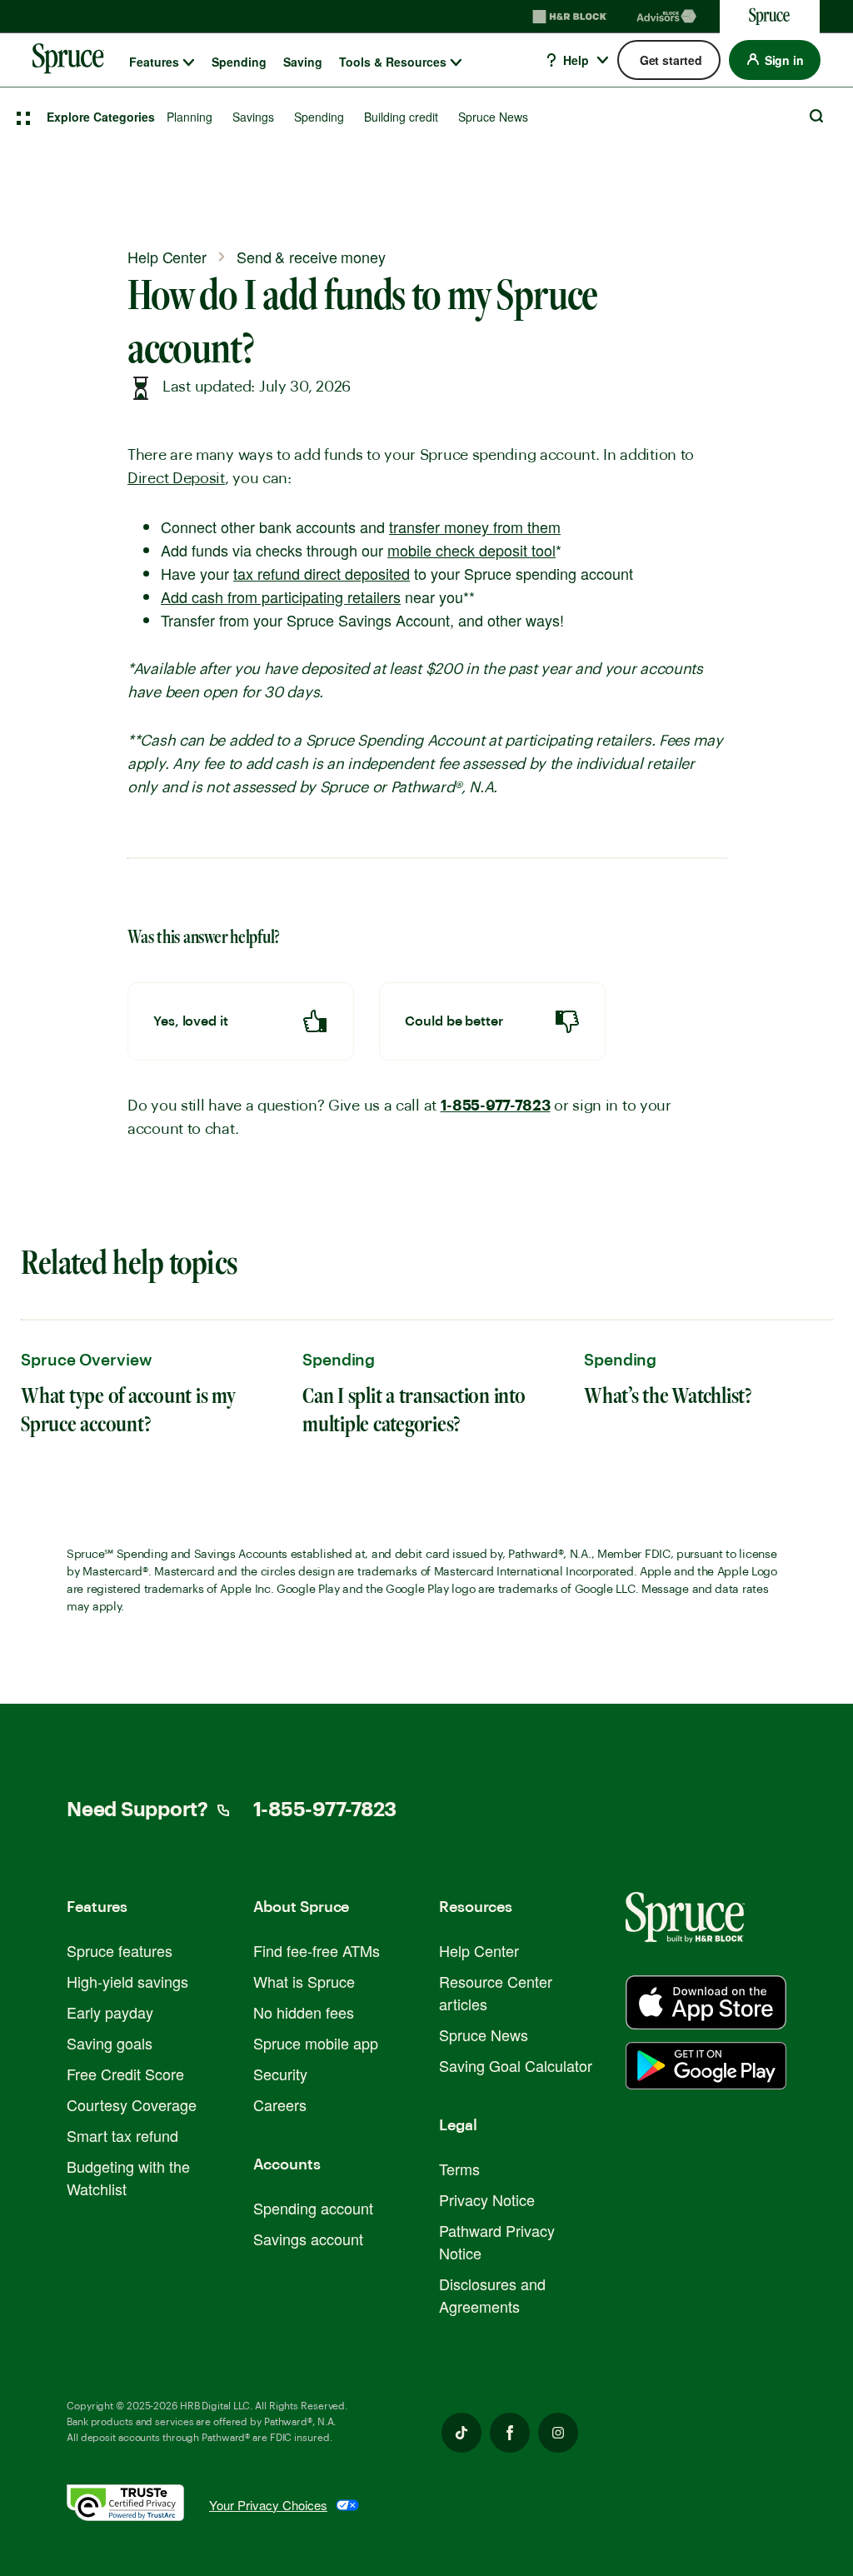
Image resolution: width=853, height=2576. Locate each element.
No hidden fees (304, 2012)
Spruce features (120, 1950)
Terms (459, 2169)
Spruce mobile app (316, 2043)
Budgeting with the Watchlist (128, 2177)
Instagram (558, 2433)
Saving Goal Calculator (516, 2065)
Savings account (308, 2239)
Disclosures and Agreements (492, 2295)
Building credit (401, 117)
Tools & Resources (393, 62)
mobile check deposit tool (471, 550)
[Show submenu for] (189, 62)
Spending (239, 62)
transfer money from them (475, 527)
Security (280, 2074)
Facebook (510, 2433)
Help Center (479, 1950)
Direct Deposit (176, 478)
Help (574, 60)
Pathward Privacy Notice (497, 2242)
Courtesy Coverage (132, 2104)
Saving (303, 62)
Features (154, 62)
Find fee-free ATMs (317, 1950)
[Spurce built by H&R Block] (706, 2002)
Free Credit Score (125, 2074)
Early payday (110, 2012)
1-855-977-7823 (496, 1106)
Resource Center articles (496, 1992)
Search (816, 116)
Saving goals (110, 2043)
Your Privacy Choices (268, 2505)
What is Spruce (304, 1981)
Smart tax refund (122, 2135)
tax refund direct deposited (322, 573)
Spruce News (493, 117)
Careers (280, 2104)
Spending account (313, 2208)
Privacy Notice (487, 2199)
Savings (253, 117)
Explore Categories (101, 117)
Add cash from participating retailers (281, 597)
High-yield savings (127, 1981)
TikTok (461, 2433)
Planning (190, 117)
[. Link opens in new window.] (138, 2506)
